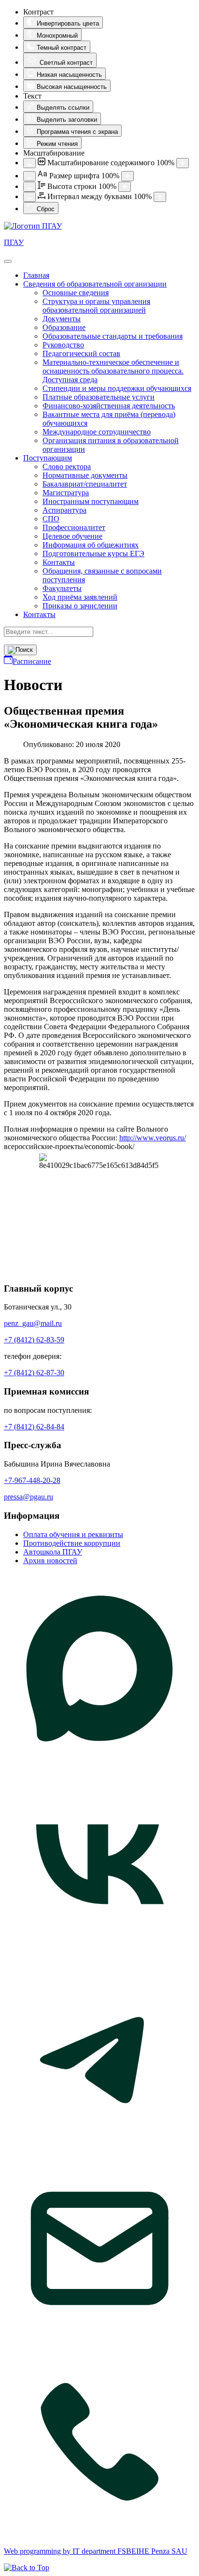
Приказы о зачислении (80, 606)
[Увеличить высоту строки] (125, 187)
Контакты (59, 562)
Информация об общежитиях (91, 545)
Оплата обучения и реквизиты (73, 1534)
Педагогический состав (81, 353)
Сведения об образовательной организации (95, 284)
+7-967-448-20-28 (32, 1480)
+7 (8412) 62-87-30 (34, 1373)
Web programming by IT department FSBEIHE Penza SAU (96, 2551)
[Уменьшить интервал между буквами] (29, 197)
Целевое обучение (72, 536)
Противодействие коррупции (72, 1543)
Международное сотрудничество (97, 432)
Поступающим (48, 458)
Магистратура (66, 493)
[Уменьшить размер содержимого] (29, 163)
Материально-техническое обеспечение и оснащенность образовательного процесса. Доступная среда (113, 371)
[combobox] (49, 632)
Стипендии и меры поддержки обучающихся (117, 388)
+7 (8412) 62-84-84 (34, 1427)
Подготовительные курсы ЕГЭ (93, 554)
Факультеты (62, 588)
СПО (51, 519)
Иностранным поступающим (91, 501)
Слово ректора (67, 467)
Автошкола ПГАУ (53, 1552)
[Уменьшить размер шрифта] (29, 176)
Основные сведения (76, 293)
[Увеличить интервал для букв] (160, 197)
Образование (64, 327)
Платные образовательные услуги (99, 397)
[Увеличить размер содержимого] (183, 163)
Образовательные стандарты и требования (113, 336)
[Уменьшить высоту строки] (29, 187)
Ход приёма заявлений (80, 597)
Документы (62, 319)
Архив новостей (50, 1561)
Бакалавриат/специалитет (85, 484)
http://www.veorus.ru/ (153, 1138)
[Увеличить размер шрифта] (128, 176)
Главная (36, 275)
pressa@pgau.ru (28, 1497)
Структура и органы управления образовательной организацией (96, 306)
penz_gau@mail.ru (33, 1323)
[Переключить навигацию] (8, 261)
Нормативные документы (85, 475)
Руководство (63, 345)
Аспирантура (64, 510)
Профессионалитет (74, 527)
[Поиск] (20, 650)
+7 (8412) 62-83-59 (34, 1340)
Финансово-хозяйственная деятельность (109, 406)
